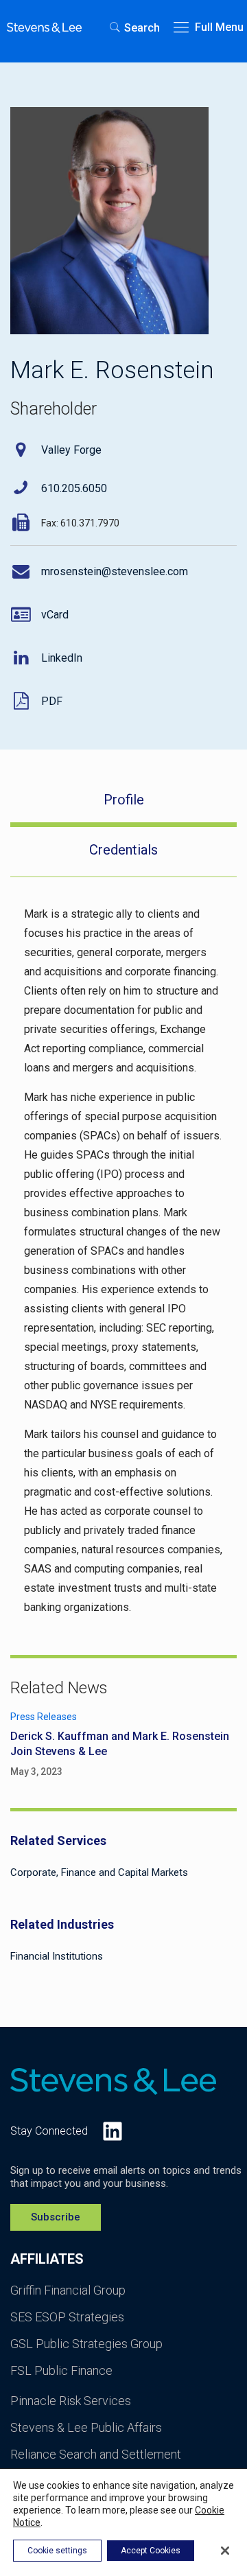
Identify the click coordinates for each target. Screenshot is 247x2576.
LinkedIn (62, 658)
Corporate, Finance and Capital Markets (99, 1872)
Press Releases (44, 1717)
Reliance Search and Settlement (96, 2454)
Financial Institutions (57, 1956)
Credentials (123, 850)
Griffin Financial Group (68, 2290)
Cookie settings (57, 2551)
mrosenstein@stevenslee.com (115, 571)
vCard (55, 615)
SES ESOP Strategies (67, 2317)
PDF (52, 701)
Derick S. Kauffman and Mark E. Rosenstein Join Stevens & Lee (120, 1744)
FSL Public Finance (61, 2370)
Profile (124, 800)
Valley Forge (71, 450)
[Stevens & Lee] (44, 27)
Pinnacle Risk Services (71, 2401)
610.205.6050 (74, 488)
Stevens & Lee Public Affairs (86, 2427)
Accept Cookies (151, 2551)
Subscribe (56, 2217)
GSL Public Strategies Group (86, 2344)
